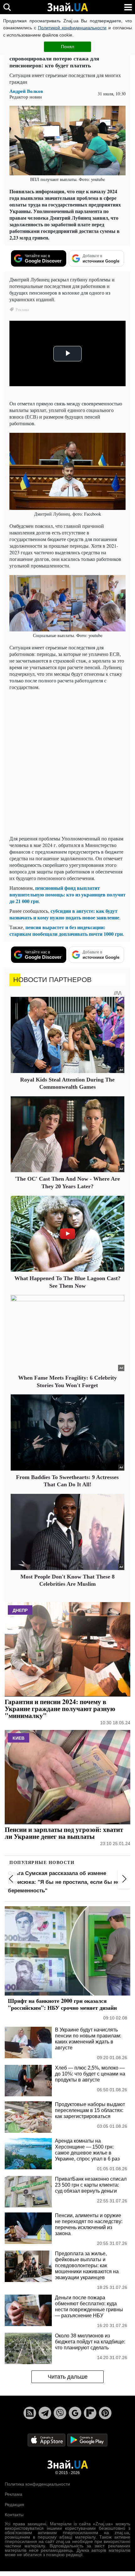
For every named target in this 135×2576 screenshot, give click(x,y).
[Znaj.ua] (67, 7)
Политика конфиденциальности (37, 2484)
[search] (7, 7)
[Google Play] (87, 2440)
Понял (67, 47)
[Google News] (75, 2413)
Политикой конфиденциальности (72, 28)
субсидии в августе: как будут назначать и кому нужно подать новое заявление (64, 914)
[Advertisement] (67, 763)
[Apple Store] (47, 2440)
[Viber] (60, 2413)
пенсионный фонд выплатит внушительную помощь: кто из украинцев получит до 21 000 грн (67, 894)
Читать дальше (68, 2377)
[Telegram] (45, 2413)
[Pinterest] (105, 2413)
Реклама (13, 2494)
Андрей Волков (26, 91)
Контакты (14, 2515)
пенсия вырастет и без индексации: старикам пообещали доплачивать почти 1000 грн (66, 930)
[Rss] (30, 2413)
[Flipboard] (90, 2413)
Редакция (14, 2505)
